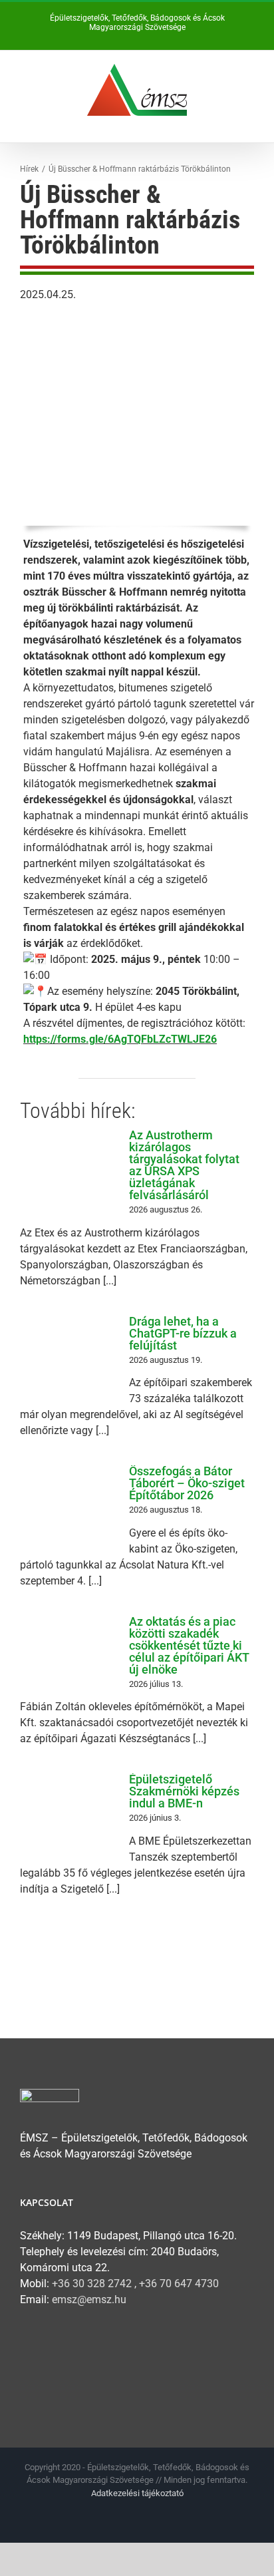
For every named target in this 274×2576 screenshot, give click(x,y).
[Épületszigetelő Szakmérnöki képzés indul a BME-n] (68, 1812)
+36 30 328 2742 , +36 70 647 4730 (135, 2284)
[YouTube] (55, 2352)
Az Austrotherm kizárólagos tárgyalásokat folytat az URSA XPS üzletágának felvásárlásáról (184, 1165)
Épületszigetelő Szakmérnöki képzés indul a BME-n (184, 1791)
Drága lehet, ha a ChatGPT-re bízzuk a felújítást (183, 1333)
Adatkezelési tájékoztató (137, 2493)
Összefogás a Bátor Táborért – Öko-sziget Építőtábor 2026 (187, 1483)
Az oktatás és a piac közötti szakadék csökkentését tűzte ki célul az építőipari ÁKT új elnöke (189, 1645)
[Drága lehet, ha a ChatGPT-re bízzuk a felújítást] (68, 1354)
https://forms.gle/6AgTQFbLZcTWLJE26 (120, 1039)
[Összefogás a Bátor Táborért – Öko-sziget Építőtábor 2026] (68, 1504)
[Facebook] (28, 2352)
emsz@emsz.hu (89, 2300)
